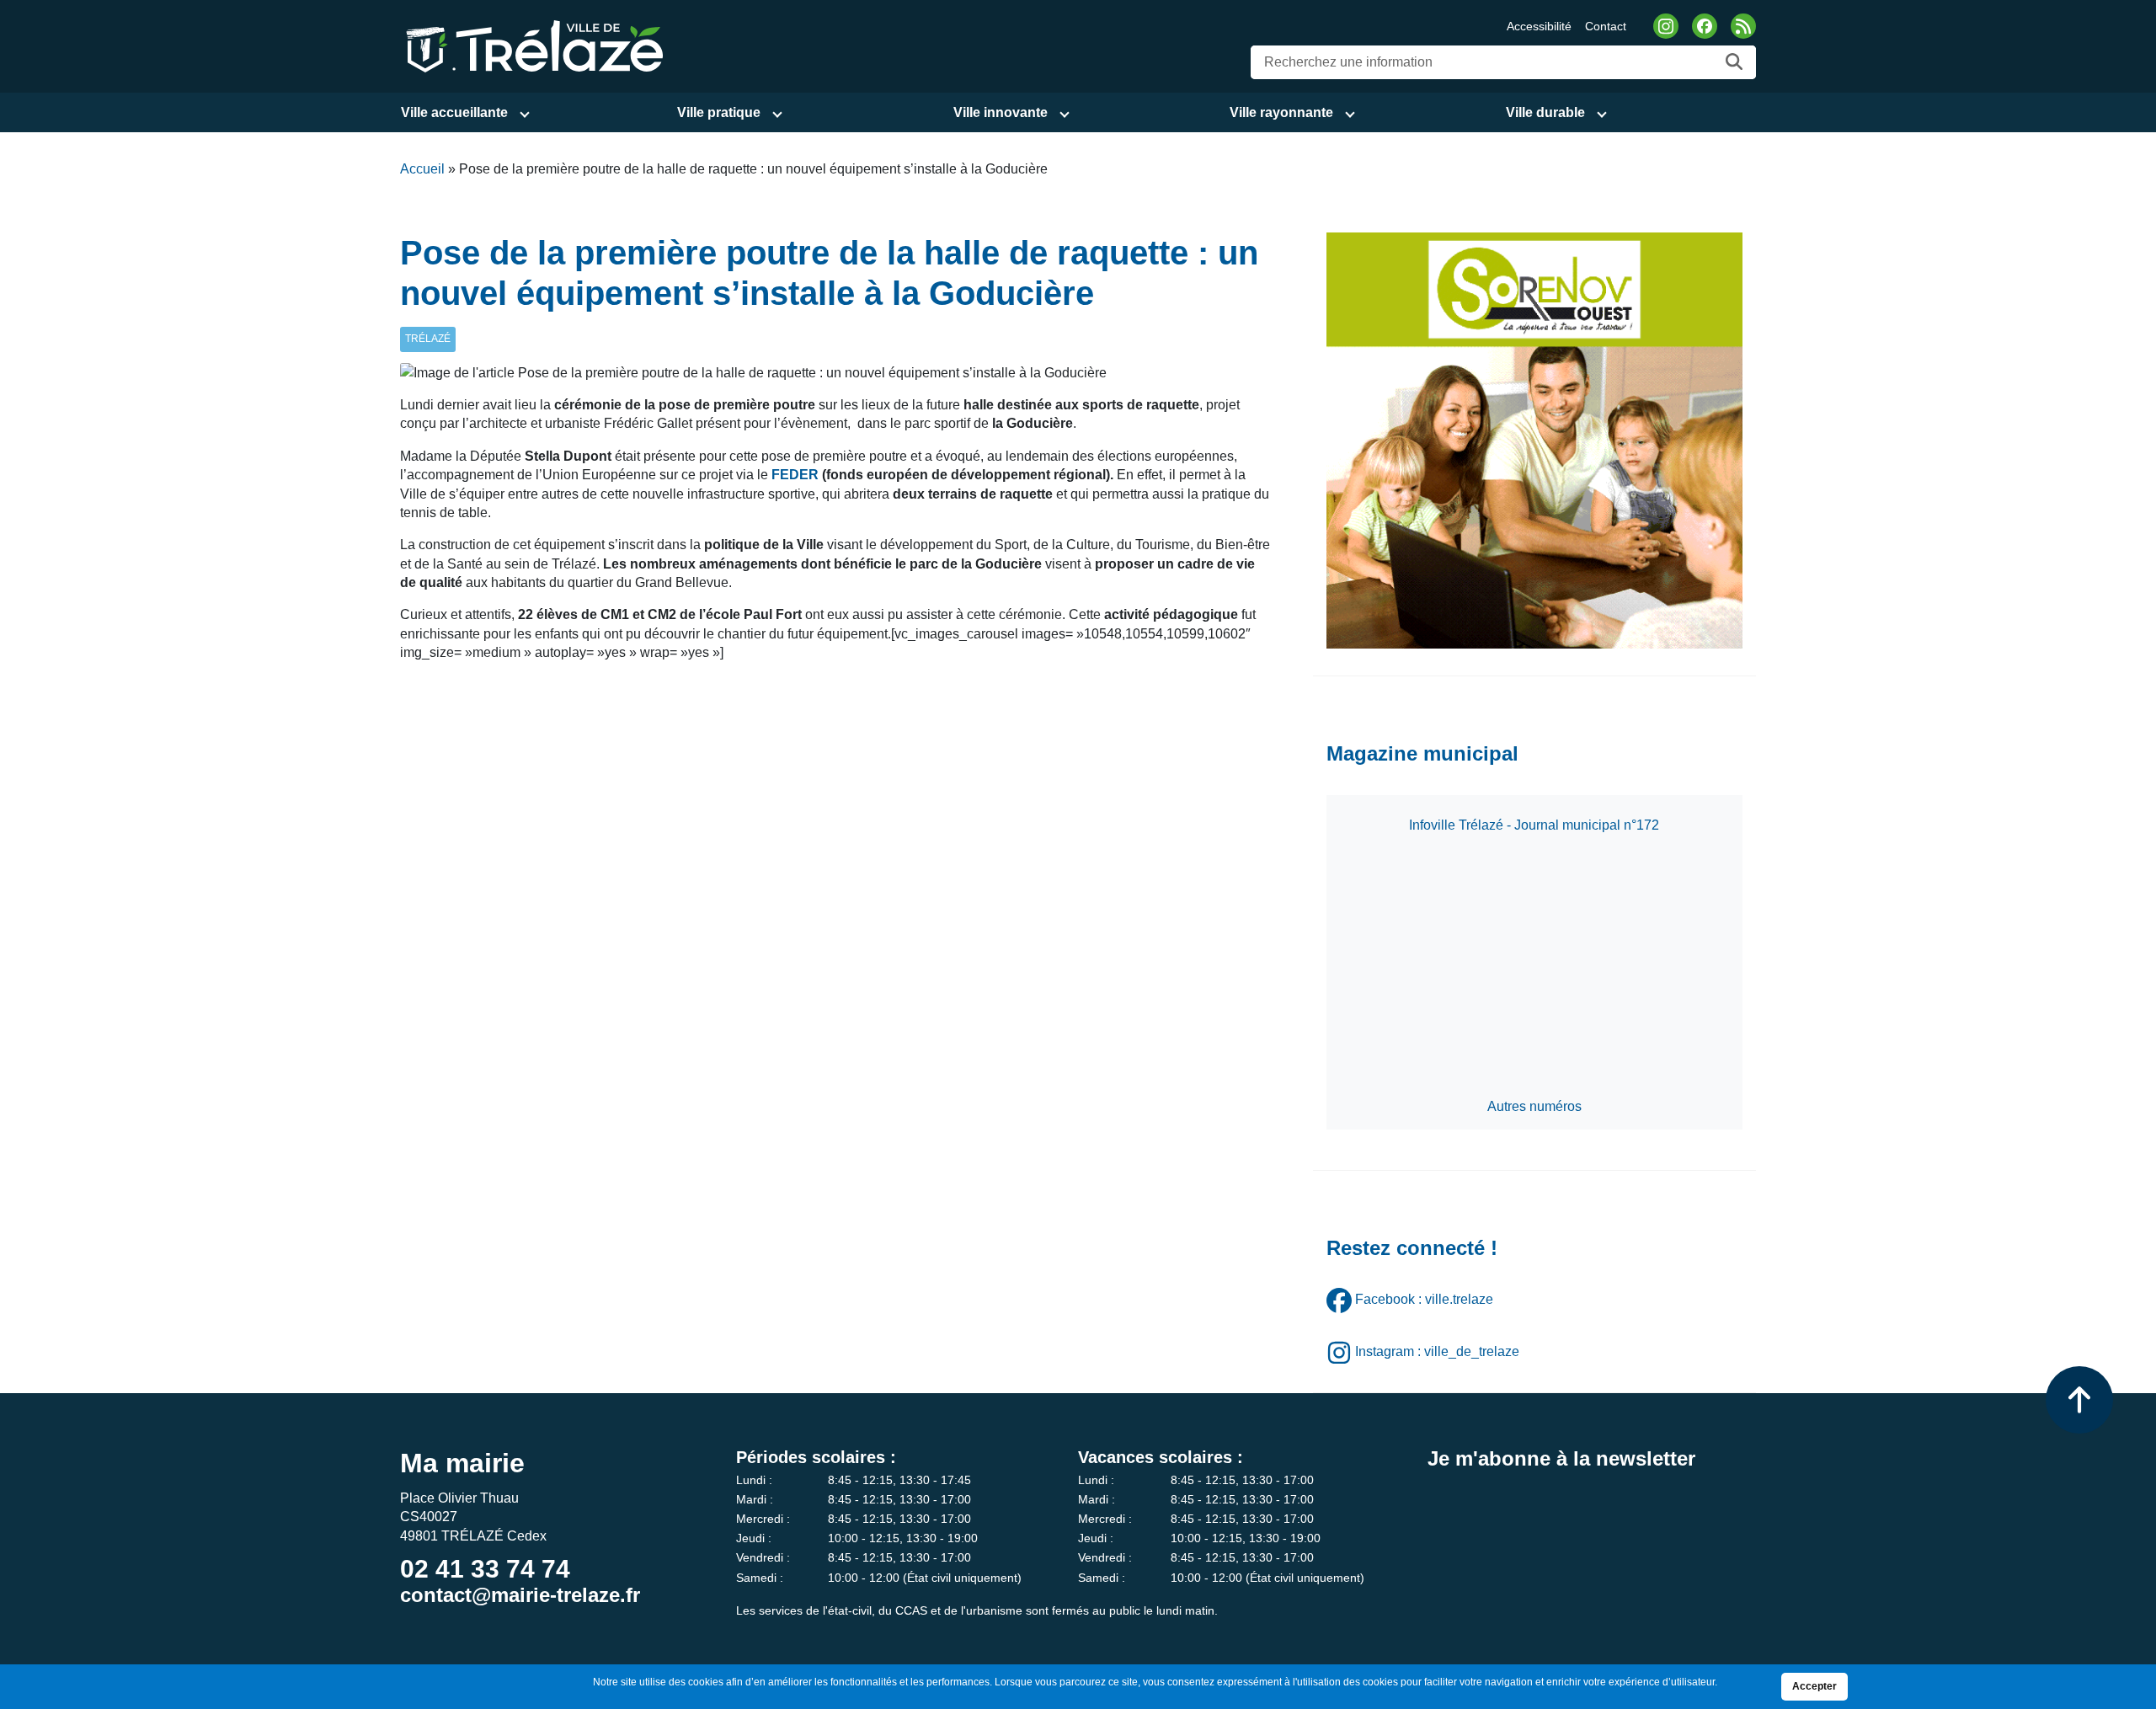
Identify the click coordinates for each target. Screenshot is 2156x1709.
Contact (1606, 26)
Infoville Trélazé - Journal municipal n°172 (1534, 825)
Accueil (422, 169)
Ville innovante (1001, 112)
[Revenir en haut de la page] (2079, 1400)
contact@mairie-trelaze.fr (520, 1595)
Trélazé (428, 339)
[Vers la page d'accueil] (532, 45)
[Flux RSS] (1743, 26)
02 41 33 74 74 (485, 1569)
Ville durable (1545, 112)
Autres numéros (1534, 1106)
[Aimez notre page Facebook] (1705, 26)
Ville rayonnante (1281, 112)
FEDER (795, 475)
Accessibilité (1539, 26)
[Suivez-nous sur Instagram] (1666, 26)
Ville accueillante (454, 112)
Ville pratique (719, 112)
